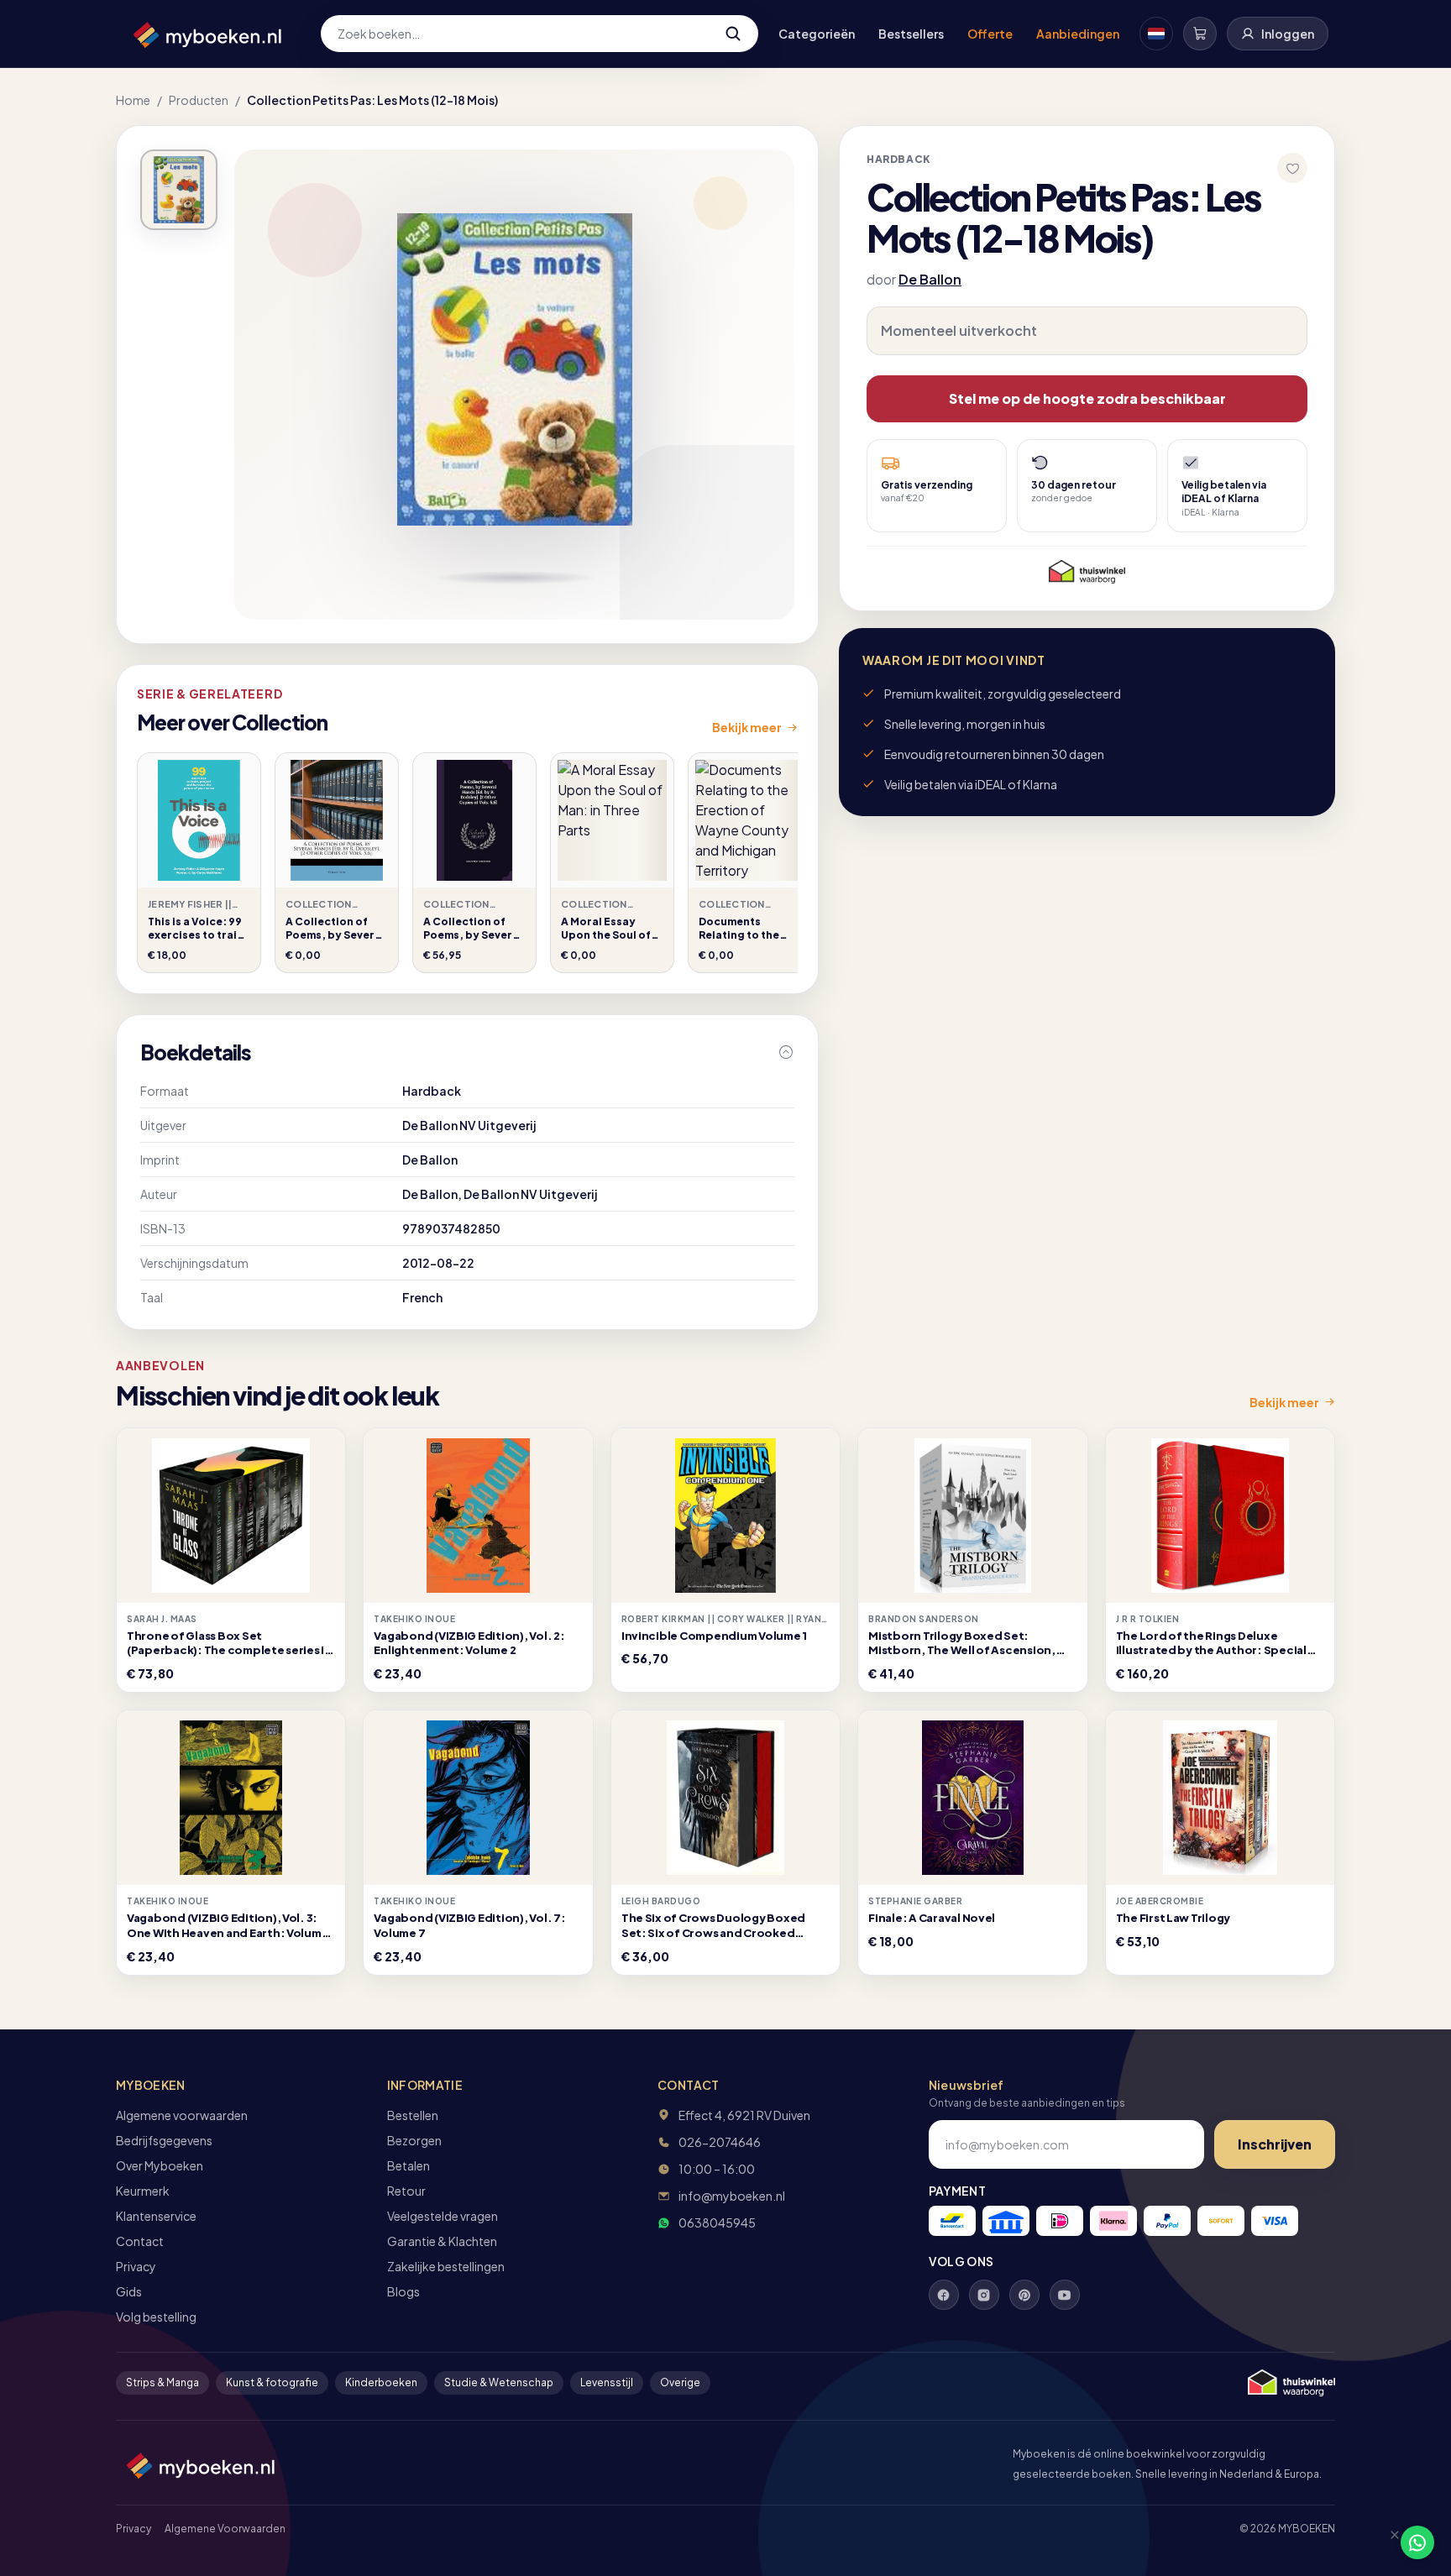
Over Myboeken (160, 2165)
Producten (199, 100)
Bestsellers (911, 34)
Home (133, 100)
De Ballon (930, 279)
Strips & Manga (162, 2382)
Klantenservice (156, 2216)
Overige (680, 2382)
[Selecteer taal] (1156, 34)
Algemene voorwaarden (182, 2115)
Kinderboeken (381, 2382)
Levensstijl (607, 2382)
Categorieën (817, 34)
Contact (140, 2241)
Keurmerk (143, 2191)
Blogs (403, 2291)
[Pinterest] (1024, 2295)
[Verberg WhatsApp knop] (1387, 2542)
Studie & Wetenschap (499, 2382)
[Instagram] (984, 2295)
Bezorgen (414, 2140)
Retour (406, 2191)
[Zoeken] (733, 34)
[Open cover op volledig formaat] (179, 190)
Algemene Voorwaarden (225, 2529)
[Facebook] (944, 2295)
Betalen (409, 2165)
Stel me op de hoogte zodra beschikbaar (1087, 398)
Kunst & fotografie (272, 2382)
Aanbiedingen (1078, 34)
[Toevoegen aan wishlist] (1292, 168)
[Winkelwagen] (1200, 34)
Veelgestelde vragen (443, 2216)
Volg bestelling (156, 2317)
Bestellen (413, 2115)
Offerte (990, 34)
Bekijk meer (747, 727)
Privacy (136, 2266)
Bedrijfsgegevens (164, 2140)
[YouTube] (1065, 2295)
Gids (129, 2291)
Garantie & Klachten (442, 2241)
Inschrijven (1275, 2144)
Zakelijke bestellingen (446, 2266)
